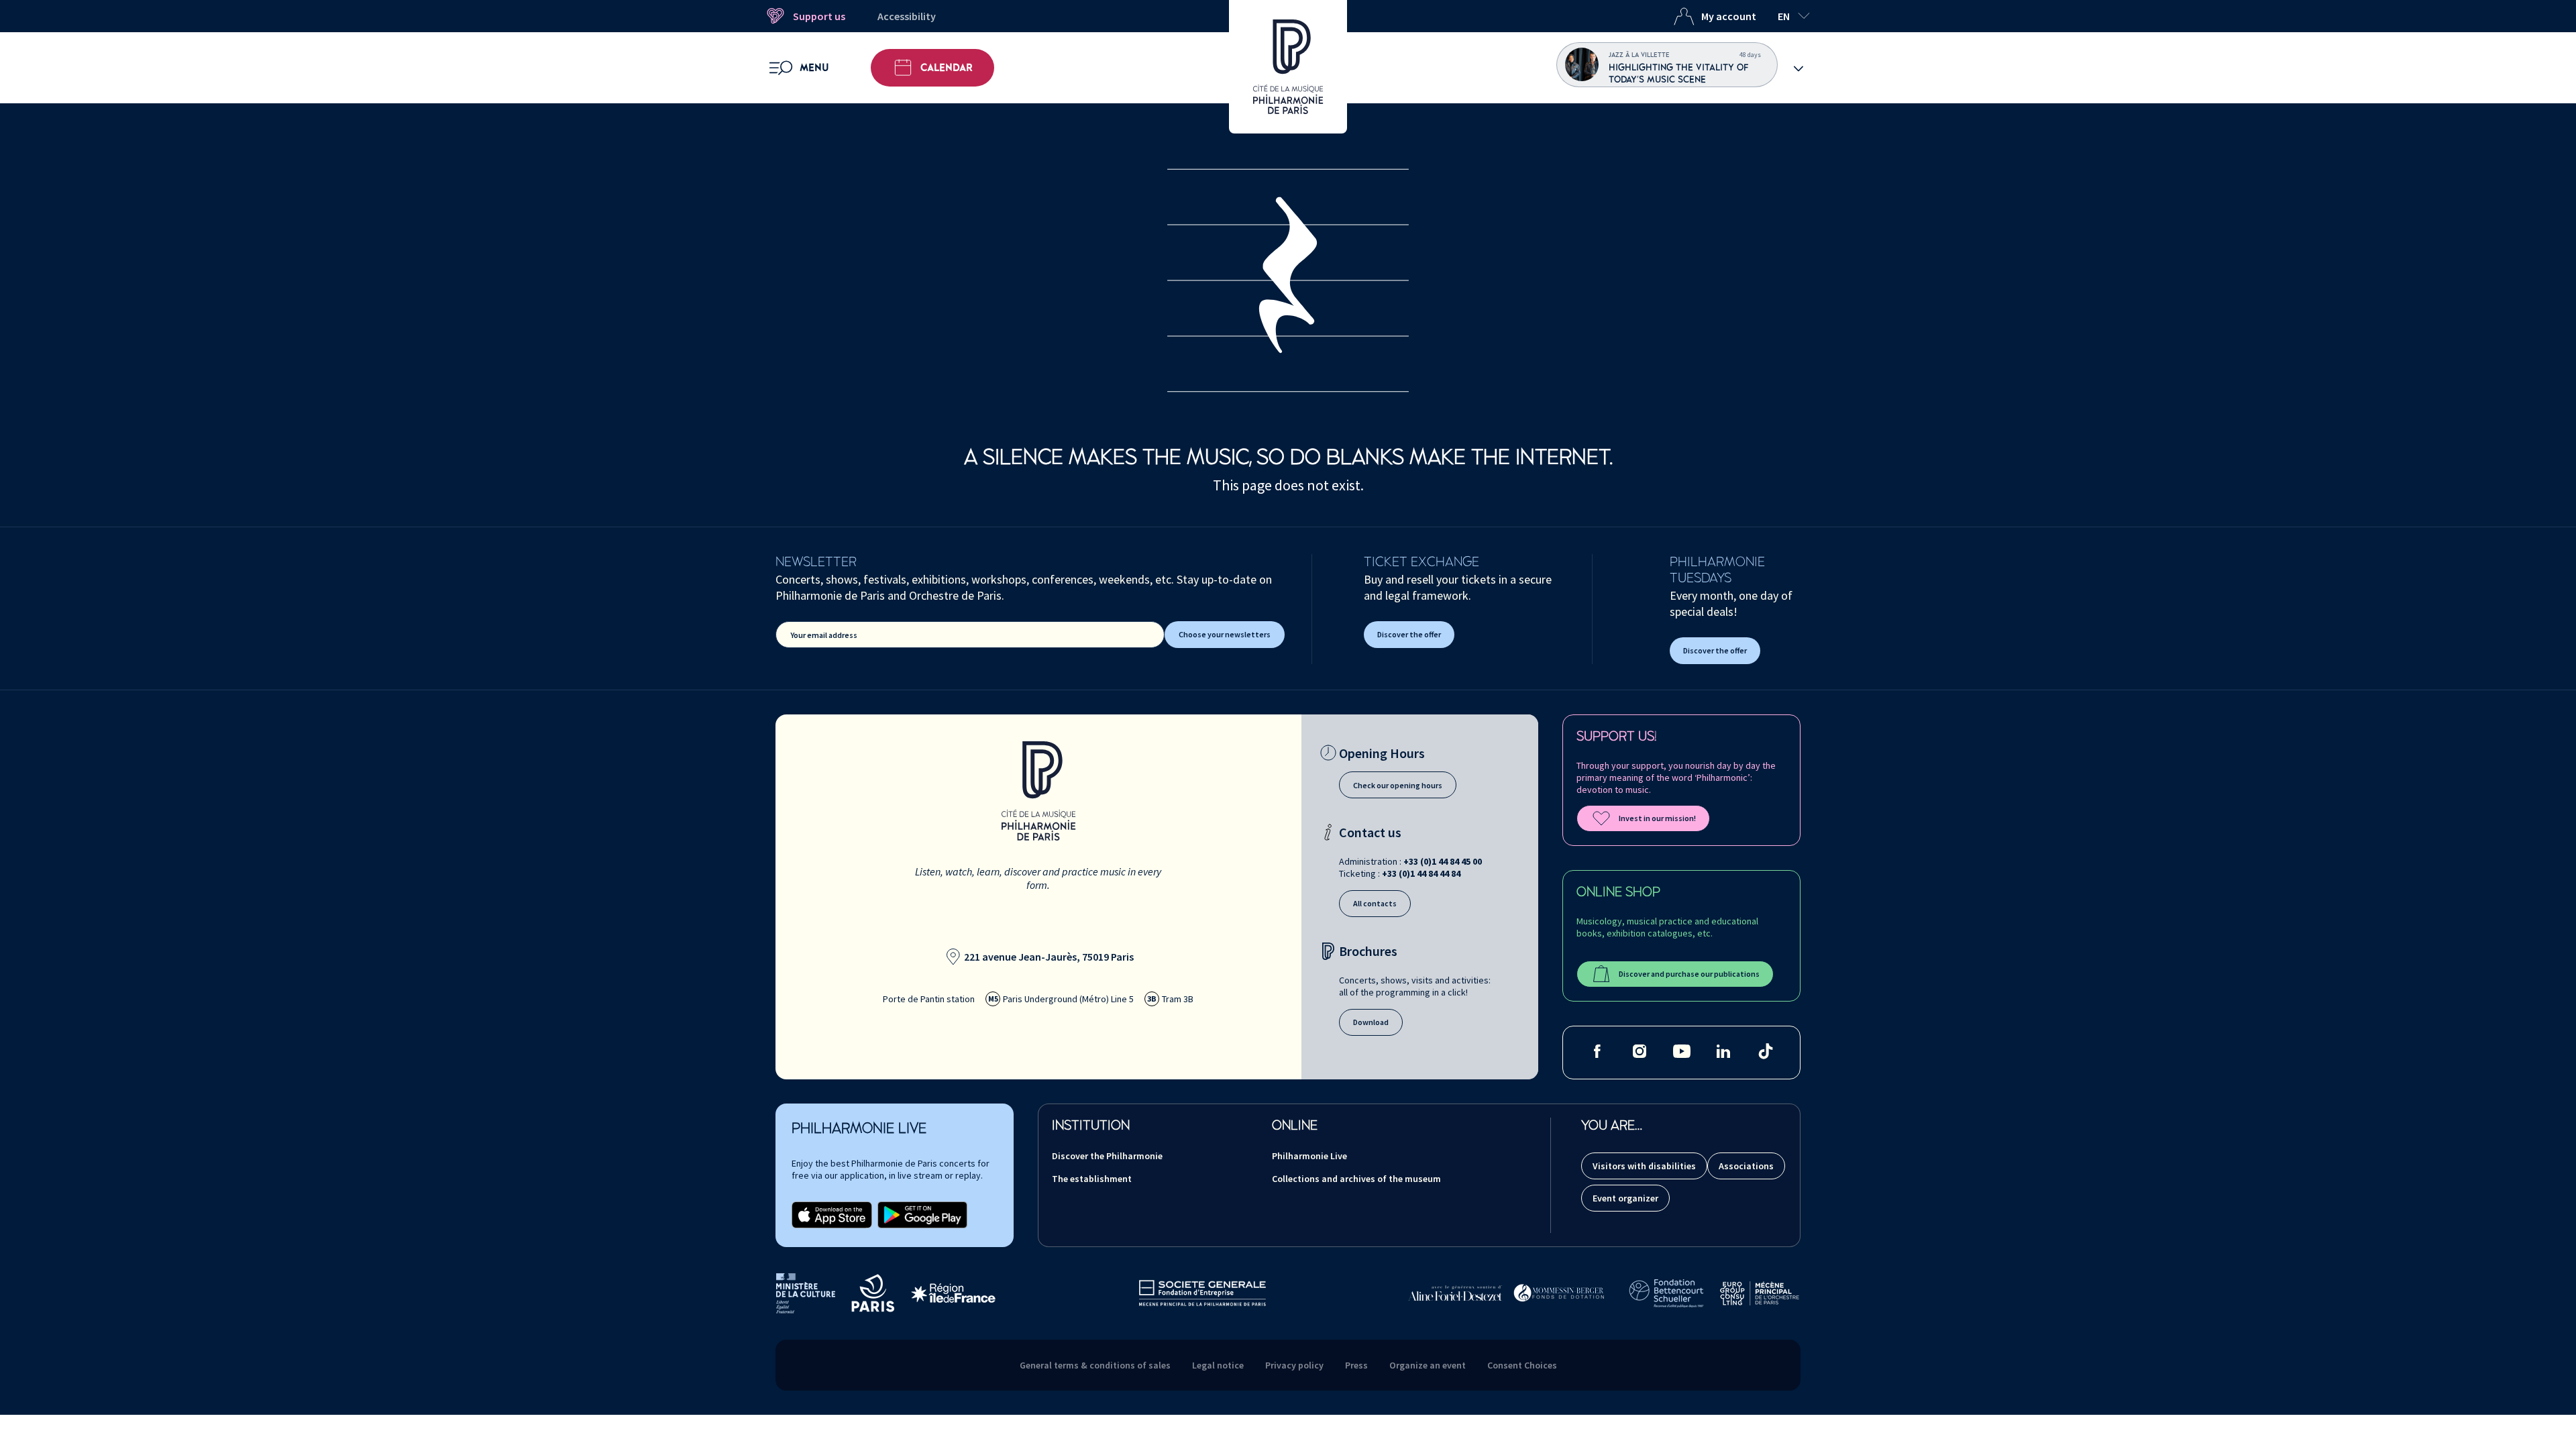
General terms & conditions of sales (1095, 1365)
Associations (1746, 1166)
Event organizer (1625, 1198)
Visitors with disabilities (1644, 1166)
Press (1356, 1365)
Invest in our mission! (1657, 818)
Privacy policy (1294, 1365)
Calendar (947, 68)
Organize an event (1428, 1365)
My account (1729, 16)
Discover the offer (1409, 634)
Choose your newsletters (1225, 634)
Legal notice (1218, 1365)
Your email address (824, 635)
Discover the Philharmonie (1107, 1156)
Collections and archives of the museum (1356, 1179)
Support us (819, 16)
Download (1371, 1022)
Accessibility (907, 16)
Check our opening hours (1398, 785)
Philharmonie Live (1309, 1156)
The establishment (1092, 1179)
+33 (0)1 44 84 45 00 (1443, 861)
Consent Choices (1522, 1365)
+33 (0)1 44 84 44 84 (1421, 873)
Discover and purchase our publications (1689, 974)
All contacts (1375, 903)
